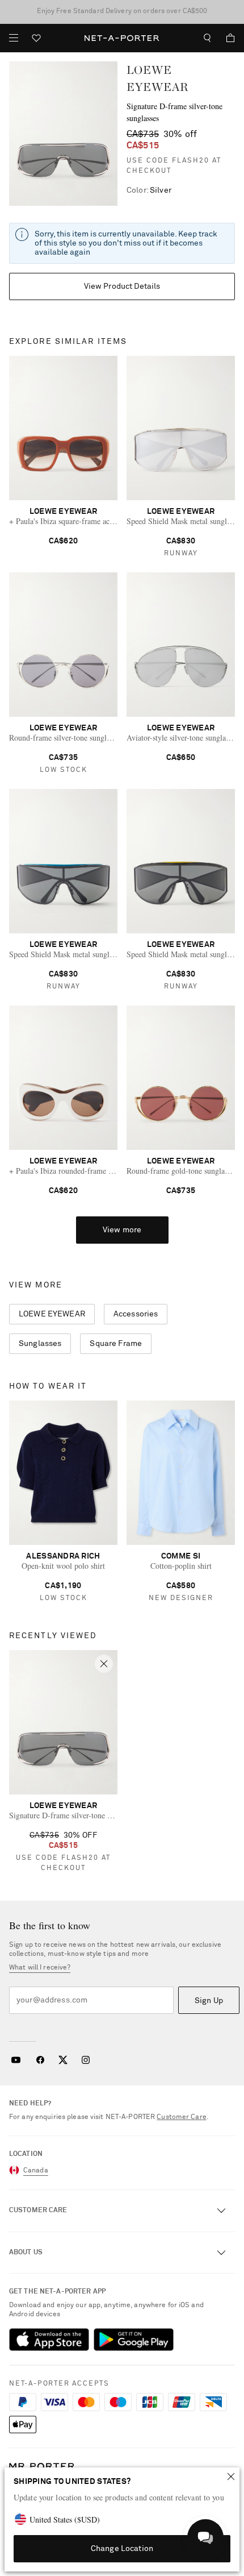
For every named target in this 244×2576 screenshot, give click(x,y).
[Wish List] (36, 40)
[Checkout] (226, 38)
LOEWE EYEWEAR (52, 1314)
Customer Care (182, 2117)
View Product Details (122, 286)
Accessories (136, 1314)
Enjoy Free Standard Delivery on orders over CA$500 (122, 11)
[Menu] (14, 38)
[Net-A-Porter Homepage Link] (122, 38)
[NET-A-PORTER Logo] (42, 2467)
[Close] (231, 2477)
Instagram (86, 2060)
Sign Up (209, 2001)
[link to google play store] (134, 2340)
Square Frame (116, 1344)
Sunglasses (40, 1344)
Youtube (16, 2060)
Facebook (40, 2060)
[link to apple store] (49, 2340)
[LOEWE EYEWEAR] (63, 134)
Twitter (63, 2060)
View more (122, 1230)
